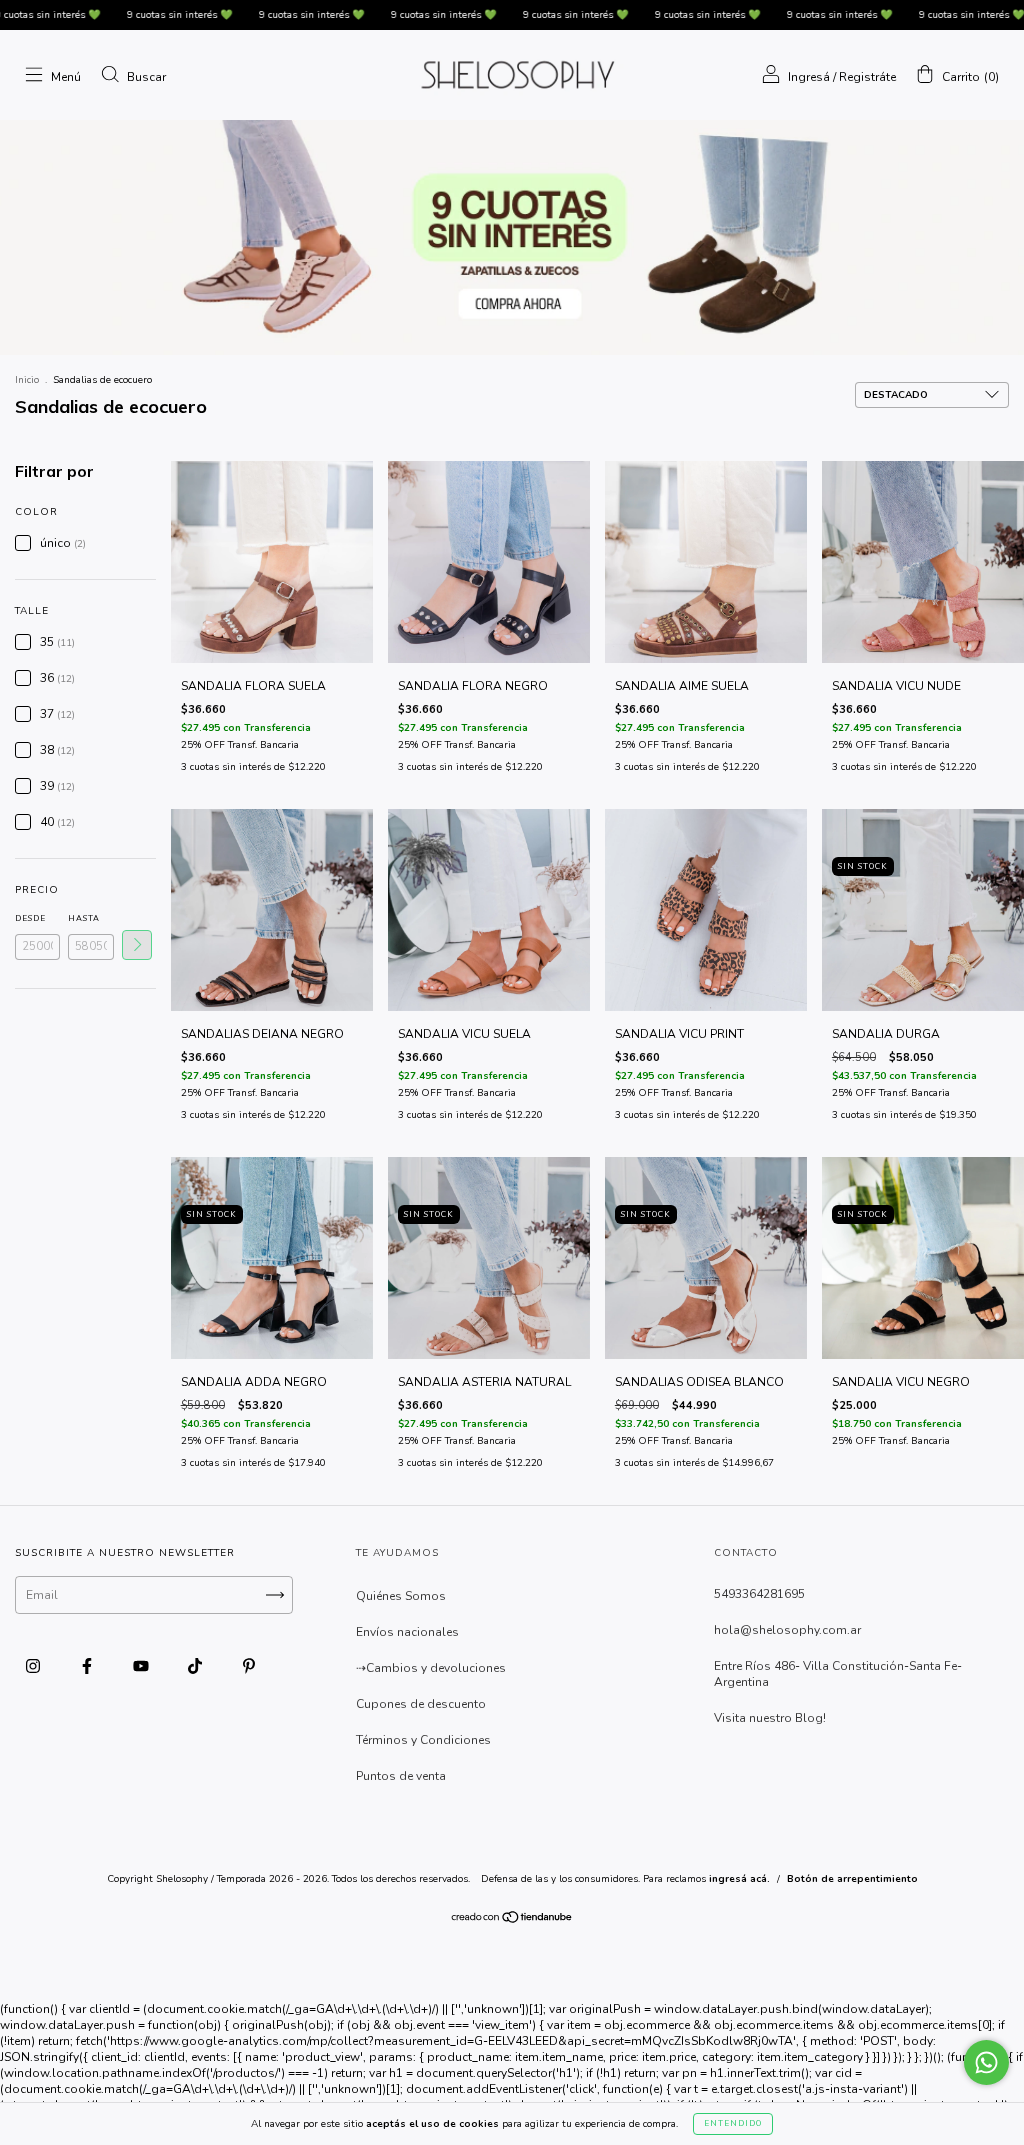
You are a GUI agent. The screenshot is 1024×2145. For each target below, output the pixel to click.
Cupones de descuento (421, 1704)
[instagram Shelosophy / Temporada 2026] (34, 1667)
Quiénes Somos (401, 1596)
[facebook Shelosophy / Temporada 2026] (88, 1667)
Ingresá (809, 77)
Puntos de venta (401, 1776)
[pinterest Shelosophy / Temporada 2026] (249, 1667)
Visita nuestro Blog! (770, 1718)
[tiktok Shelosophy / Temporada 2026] (196, 1667)
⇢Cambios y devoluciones (431, 1668)
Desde (30, 918)
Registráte (867, 77)
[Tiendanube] (512, 1920)
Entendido (733, 2123)
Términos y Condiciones (423, 1740)
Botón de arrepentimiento (852, 1879)
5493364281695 (759, 1594)
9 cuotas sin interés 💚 (115, 15)
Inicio (27, 380)
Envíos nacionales (407, 1632)
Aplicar (137, 945)
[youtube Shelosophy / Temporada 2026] (142, 1667)
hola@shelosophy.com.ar (787, 1630)
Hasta (84, 918)
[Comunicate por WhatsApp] (986, 2062)
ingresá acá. (739, 1879)
